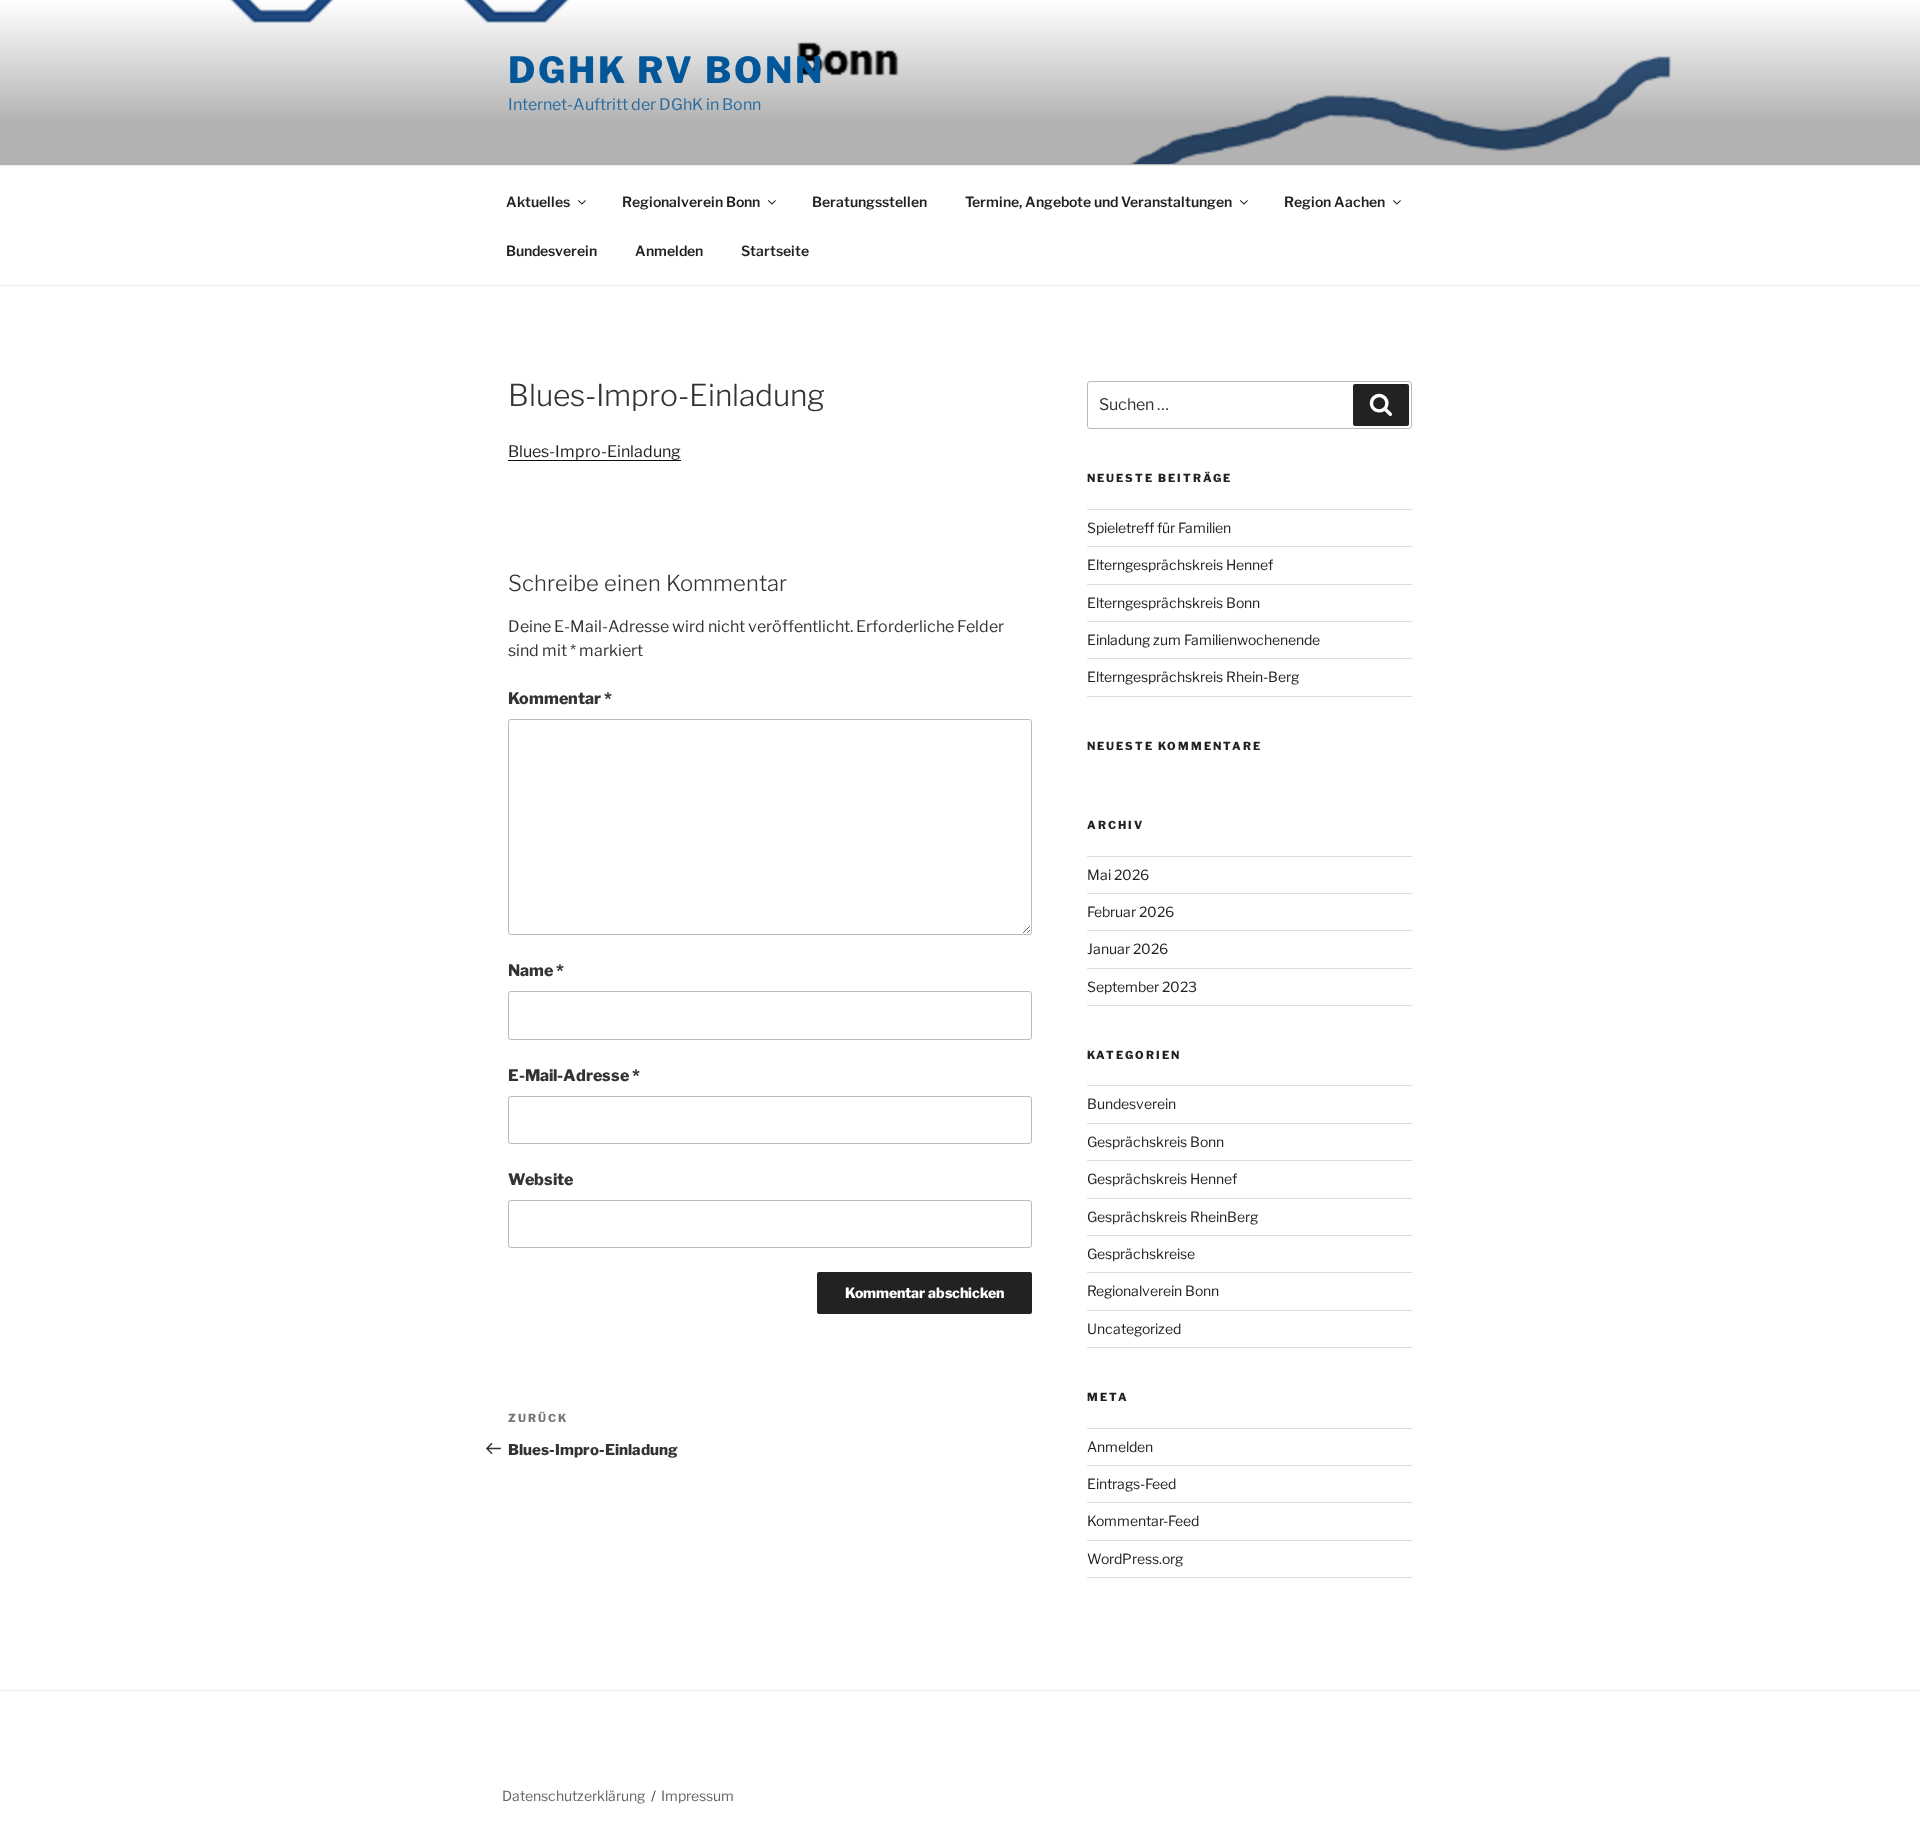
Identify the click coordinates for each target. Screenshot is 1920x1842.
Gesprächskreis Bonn (1155, 1141)
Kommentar (560, 698)
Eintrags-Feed (1131, 1483)
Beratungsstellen (869, 201)
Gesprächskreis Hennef (1162, 1178)
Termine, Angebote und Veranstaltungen (1098, 201)
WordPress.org (1135, 1558)
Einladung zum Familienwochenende (1203, 639)
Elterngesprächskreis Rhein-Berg (1193, 676)
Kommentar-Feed (1143, 1520)
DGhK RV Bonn (666, 70)
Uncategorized (1134, 1328)
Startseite (775, 250)
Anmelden (669, 250)
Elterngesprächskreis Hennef (1180, 564)
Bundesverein (551, 250)
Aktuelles (538, 201)
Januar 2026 (1127, 948)
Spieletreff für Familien (1159, 527)
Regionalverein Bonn (691, 201)
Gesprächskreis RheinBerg (1172, 1216)
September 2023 (1142, 986)
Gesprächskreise (1141, 1253)
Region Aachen (1334, 201)
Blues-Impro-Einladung (594, 451)
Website (540, 1179)
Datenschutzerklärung (573, 1795)
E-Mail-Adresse (574, 1075)
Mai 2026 (1118, 874)
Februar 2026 (1130, 911)
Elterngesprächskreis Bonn (1173, 602)
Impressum (697, 1795)
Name (536, 970)
